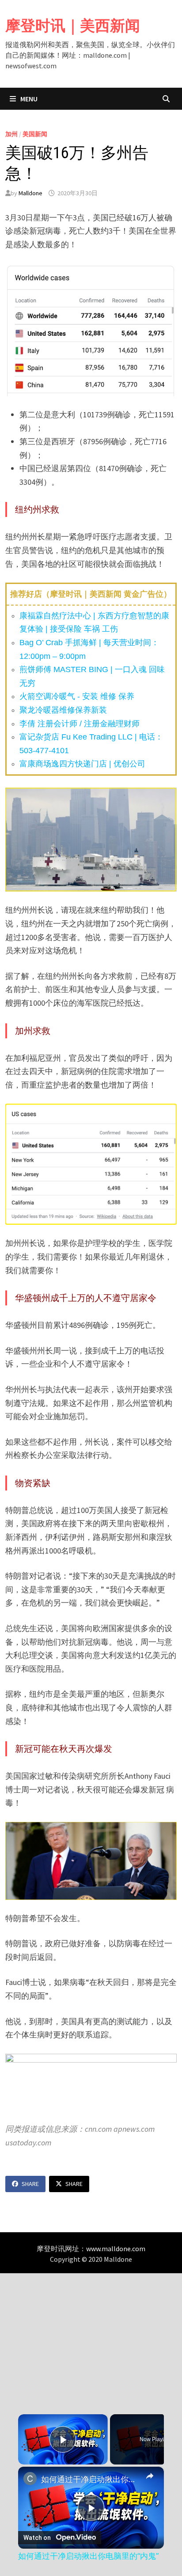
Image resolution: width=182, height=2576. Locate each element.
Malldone (30, 193)
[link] (30, 2479)
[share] (150, 2476)
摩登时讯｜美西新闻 (73, 26)
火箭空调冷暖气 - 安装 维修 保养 (77, 696)
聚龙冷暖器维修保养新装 (63, 710)
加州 (11, 134)
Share (30, 2184)
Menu (28, 99)
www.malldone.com (116, 2249)
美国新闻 (35, 134)
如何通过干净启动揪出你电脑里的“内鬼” (91, 2479)
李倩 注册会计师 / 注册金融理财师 (80, 724)
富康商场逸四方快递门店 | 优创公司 (82, 764)
